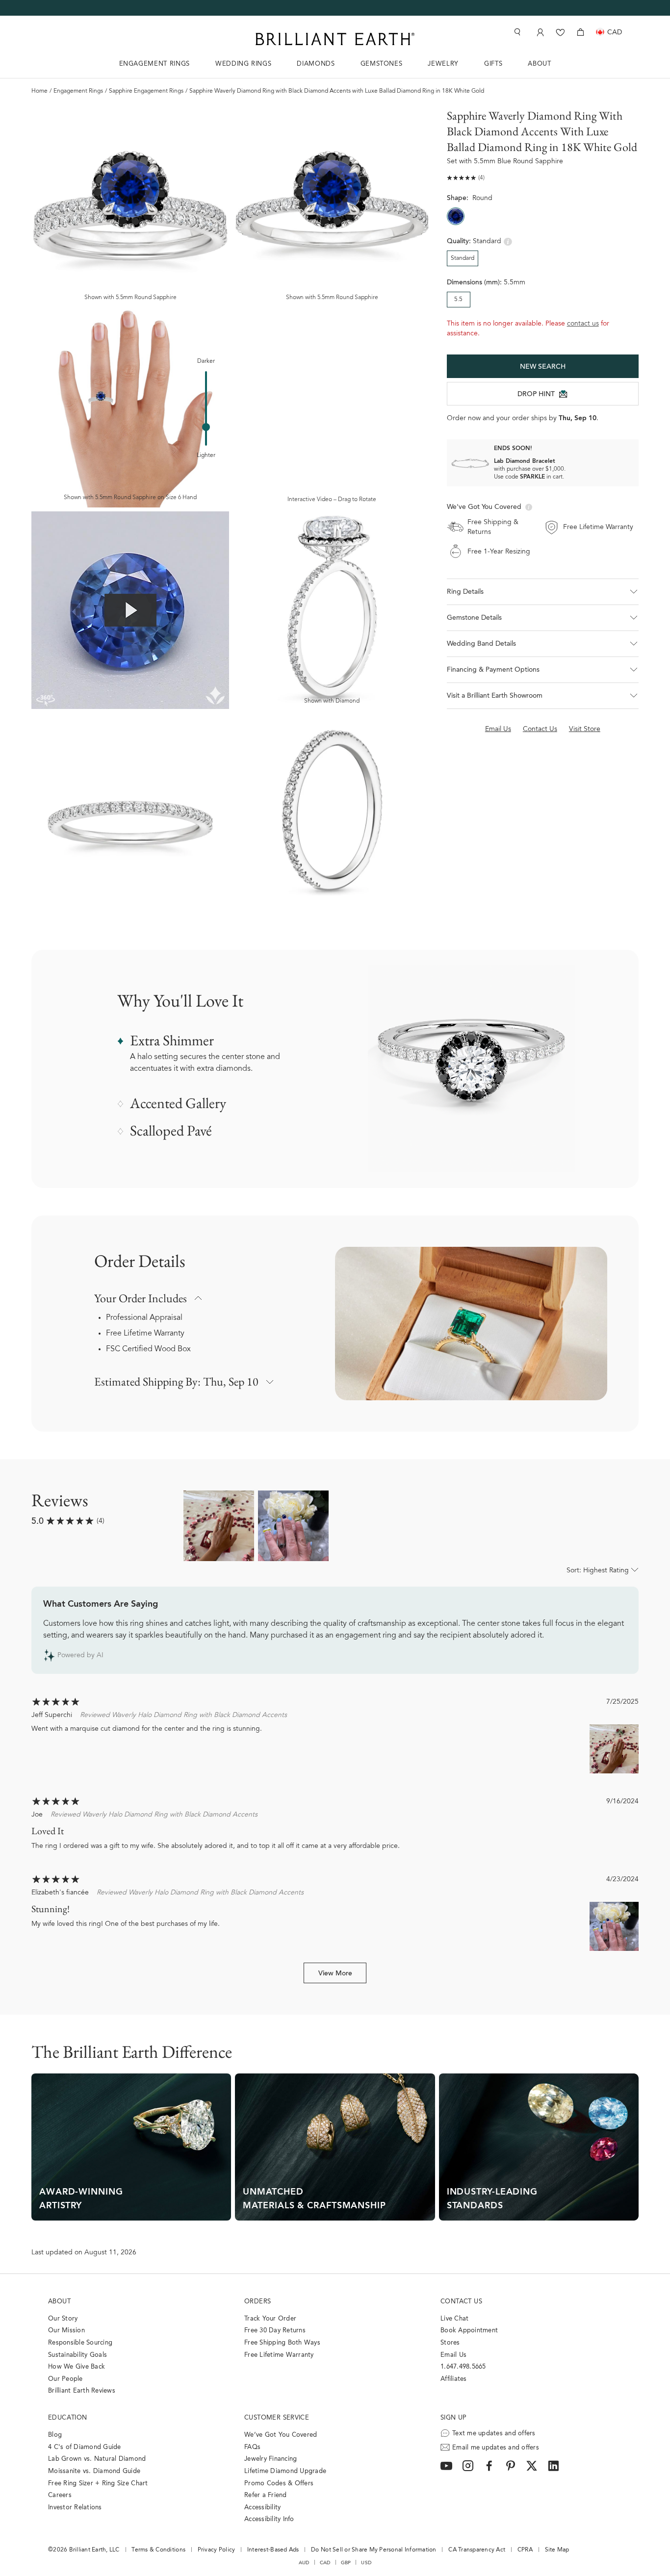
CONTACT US (461, 2302)
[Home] (335, 39)
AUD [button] (304, 2563)
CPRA (525, 2550)
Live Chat (454, 2319)
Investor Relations (75, 2508)
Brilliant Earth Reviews (82, 2391)
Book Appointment (469, 2331)
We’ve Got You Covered (281, 2435)
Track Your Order (270, 2319)
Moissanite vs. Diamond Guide (94, 2471)
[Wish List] (560, 32)
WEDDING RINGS (243, 64)
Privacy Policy (217, 2550)
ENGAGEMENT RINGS (155, 64)
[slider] (206, 427)
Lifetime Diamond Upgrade (285, 2471)
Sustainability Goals (77, 2355)
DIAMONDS (316, 64)
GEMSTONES (382, 64)
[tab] (543, 618)
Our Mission (66, 2331)
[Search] (516, 32)
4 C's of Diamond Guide (85, 2447)
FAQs (252, 2447)
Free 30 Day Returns (275, 2331)
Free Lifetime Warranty (145, 1334)
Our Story (63, 2319)
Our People (65, 2379)
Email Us (453, 2355)
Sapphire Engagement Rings (146, 91)
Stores (450, 2343)
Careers (60, 2495)
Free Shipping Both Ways (282, 2343)
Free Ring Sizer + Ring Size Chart (98, 2484)
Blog (55, 2435)
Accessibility (262, 2508)
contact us (583, 324)
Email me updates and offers (496, 2448)
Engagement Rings (78, 91)
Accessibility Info (269, 2519)
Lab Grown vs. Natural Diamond (97, 2459)
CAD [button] (325, 2563)
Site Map (557, 2550)
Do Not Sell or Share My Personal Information (374, 2550)
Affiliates (454, 2379)
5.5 (458, 300)
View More (335, 1974)
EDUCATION (68, 2418)
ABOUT (539, 64)
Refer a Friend (266, 2495)
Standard (463, 258)
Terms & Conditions (158, 2550)
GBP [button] (346, 2563)
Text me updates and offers (494, 2434)
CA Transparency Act (477, 2550)
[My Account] (539, 32)
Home (39, 91)
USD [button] (366, 2563)
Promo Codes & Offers (279, 2484)
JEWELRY (443, 64)
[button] (543, 592)
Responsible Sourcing (80, 2343)
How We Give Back (77, 2367)
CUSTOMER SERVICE (277, 2418)
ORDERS (258, 2302)
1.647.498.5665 (463, 2367)
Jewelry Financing (271, 2459)
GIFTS (493, 64)
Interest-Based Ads (273, 2550)
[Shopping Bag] (580, 32)
